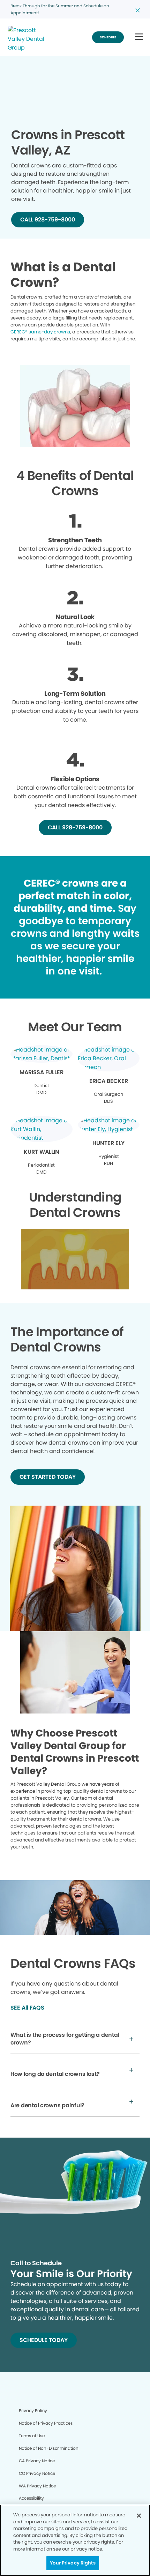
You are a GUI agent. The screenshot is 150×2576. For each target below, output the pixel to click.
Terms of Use (32, 2436)
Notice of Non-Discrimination (49, 2448)
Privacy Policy (33, 2411)
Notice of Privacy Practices (46, 2423)
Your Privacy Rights (73, 2563)
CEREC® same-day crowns (40, 332)
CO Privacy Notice (37, 2473)
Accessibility (31, 2498)
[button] (139, 37)
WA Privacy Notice (37, 2486)
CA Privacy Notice (37, 2461)
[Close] (139, 2516)
